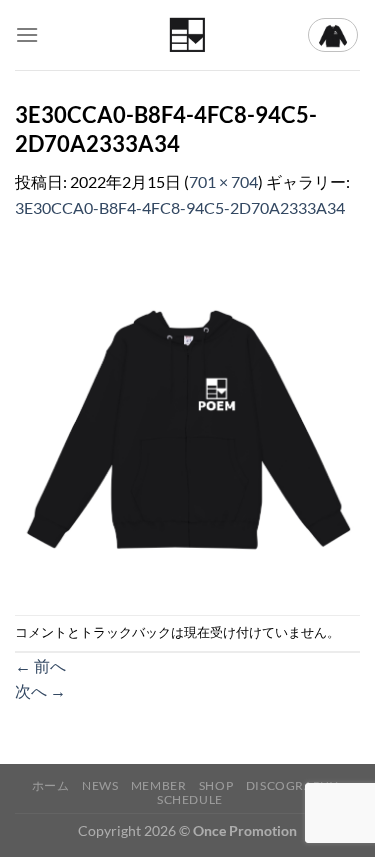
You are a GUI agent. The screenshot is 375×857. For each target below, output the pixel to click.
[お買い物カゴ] (333, 35)
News (100, 785)
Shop (216, 785)
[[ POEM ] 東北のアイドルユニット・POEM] (187, 35)
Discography (292, 785)
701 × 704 (223, 181)
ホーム (51, 785)
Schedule (190, 799)
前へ (40, 665)
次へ (40, 690)
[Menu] (27, 34)
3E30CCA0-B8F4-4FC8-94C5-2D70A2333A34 (180, 207)
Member (159, 785)
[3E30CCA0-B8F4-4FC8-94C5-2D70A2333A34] (187, 415)
